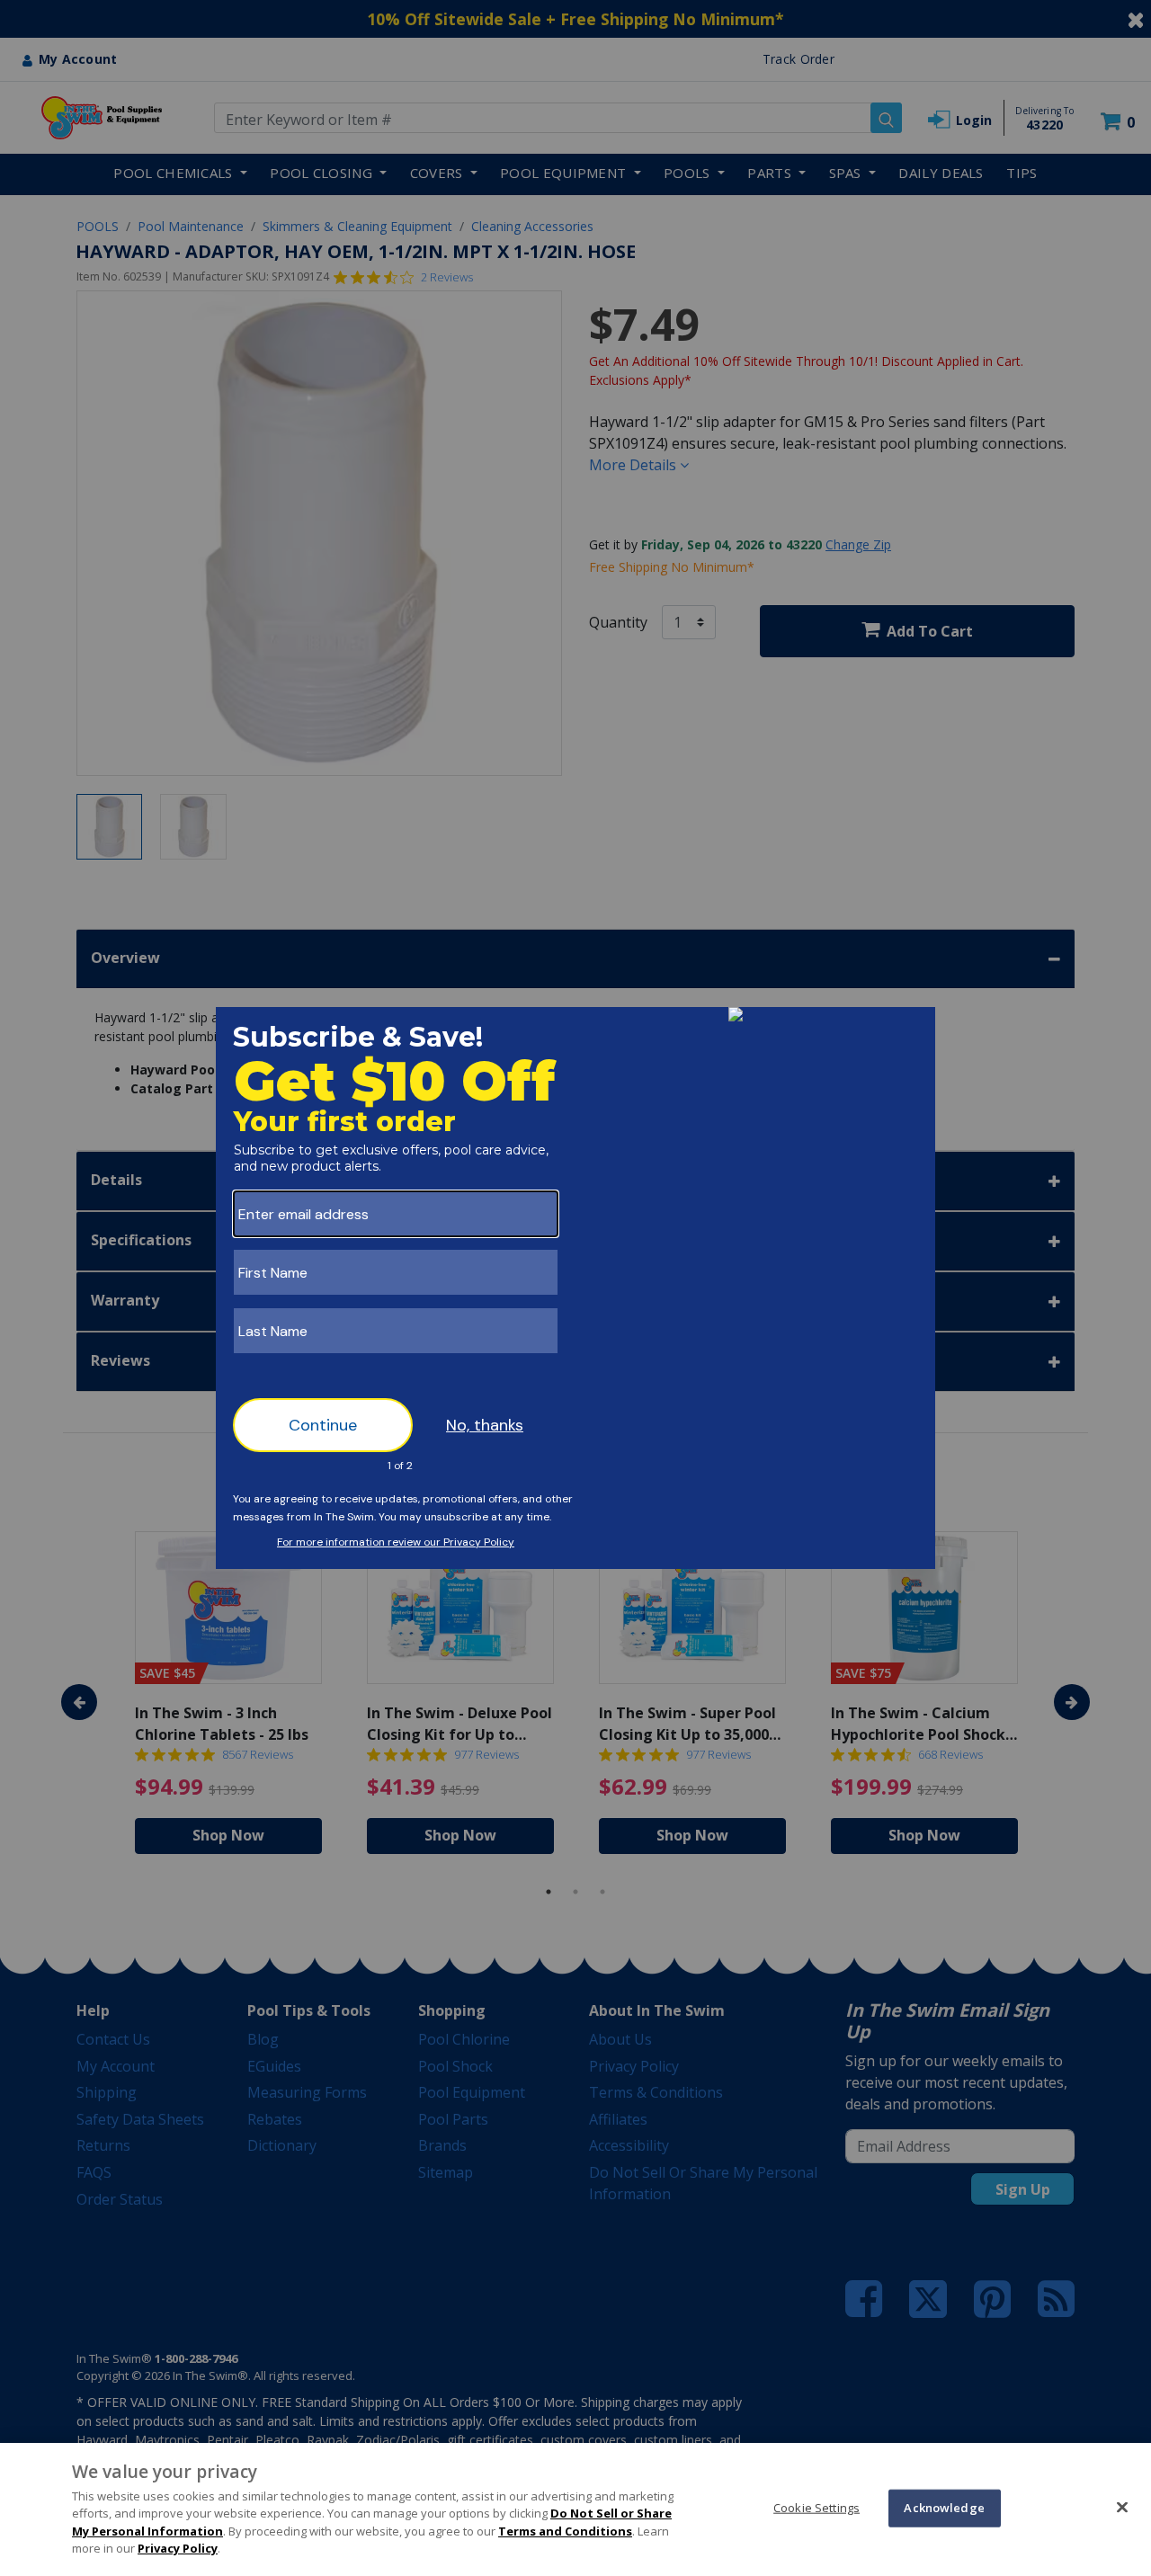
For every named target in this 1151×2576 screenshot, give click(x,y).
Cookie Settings (816, 2508)
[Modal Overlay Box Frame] (575, 1288)
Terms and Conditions (565, 2531)
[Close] (1122, 2507)
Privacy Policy (178, 2548)
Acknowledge (944, 2508)
